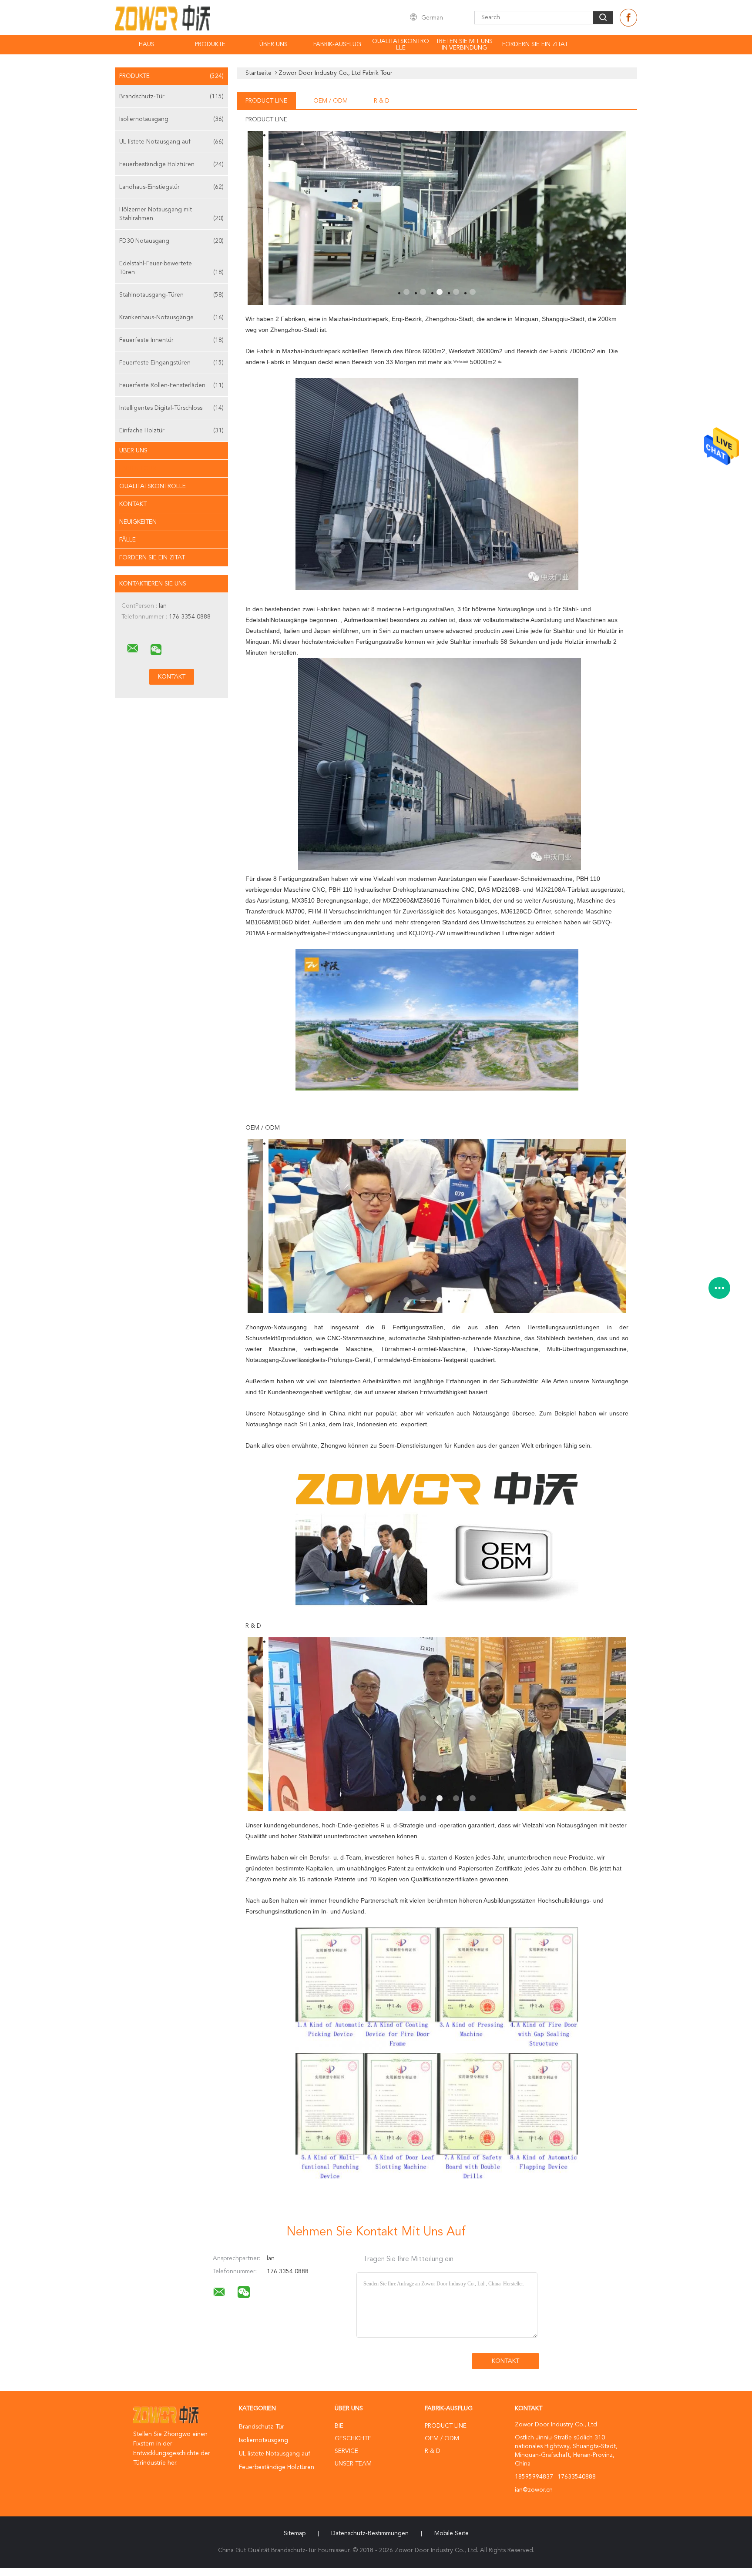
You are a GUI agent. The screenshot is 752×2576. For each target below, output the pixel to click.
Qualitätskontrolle (401, 45)
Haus (147, 44)
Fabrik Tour (138, 468)
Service (346, 2451)
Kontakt (133, 504)
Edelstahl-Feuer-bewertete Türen (171, 268)
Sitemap (295, 2533)
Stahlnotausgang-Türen (171, 295)
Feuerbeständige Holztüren (171, 164)
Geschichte (353, 2439)
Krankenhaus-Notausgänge (171, 318)
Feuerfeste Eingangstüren (171, 363)
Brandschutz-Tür (171, 97)
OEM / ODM (331, 101)
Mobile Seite (452, 2533)
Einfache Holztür (171, 431)
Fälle (128, 540)
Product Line (266, 101)
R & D (382, 101)
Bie (339, 2426)
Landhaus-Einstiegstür (171, 187)
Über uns (274, 44)
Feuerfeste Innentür (171, 340)
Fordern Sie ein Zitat (535, 44)
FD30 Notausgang (171, 241)
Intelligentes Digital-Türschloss (171, 408)
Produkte (210, 44)
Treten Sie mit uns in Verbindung (464, 45)
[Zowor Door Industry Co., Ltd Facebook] (628, 18)
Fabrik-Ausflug (337, 44)
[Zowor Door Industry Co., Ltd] (133, 649)
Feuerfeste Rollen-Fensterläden (171, 385)
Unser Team (353, 2464)
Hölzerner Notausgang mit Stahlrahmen (171, 214)
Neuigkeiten (138, 522)
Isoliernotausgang (171, 119)
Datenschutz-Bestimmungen (370, 2533)
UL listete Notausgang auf (171, 142)
